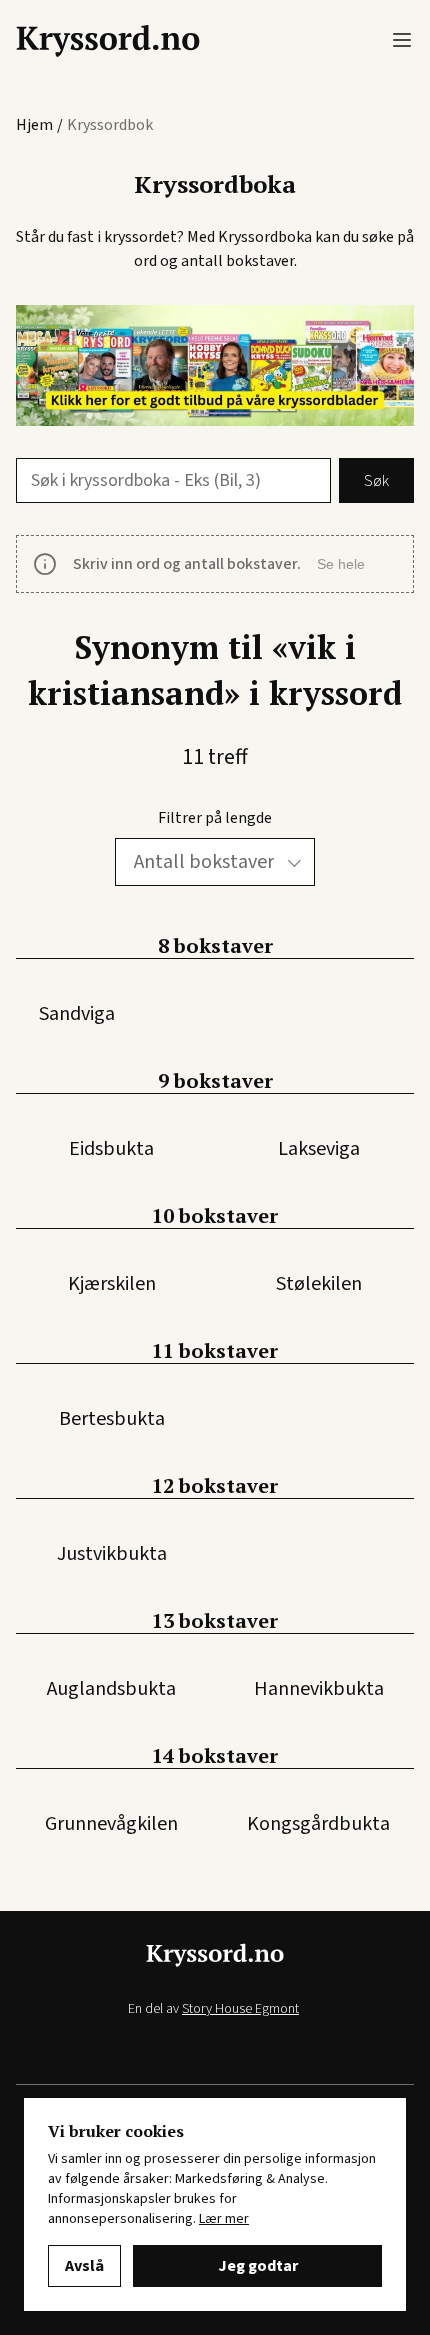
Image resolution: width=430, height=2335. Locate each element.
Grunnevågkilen (111, 1824)
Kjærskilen (112, 1284)
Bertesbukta (112, 1419)
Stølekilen (319, 1284)
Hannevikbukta (319, 1689)
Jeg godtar (258, 2266)
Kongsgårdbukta (318, 1824)
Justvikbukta (112, 1554)
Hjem (34, 125)
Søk (376, 481)
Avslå (84, 2266)
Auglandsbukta (111, 1689)
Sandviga (77, 1014)
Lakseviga (319, 1149)
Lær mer (224, 2219)
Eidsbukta (111, 1149)
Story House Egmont (240, 2009)
